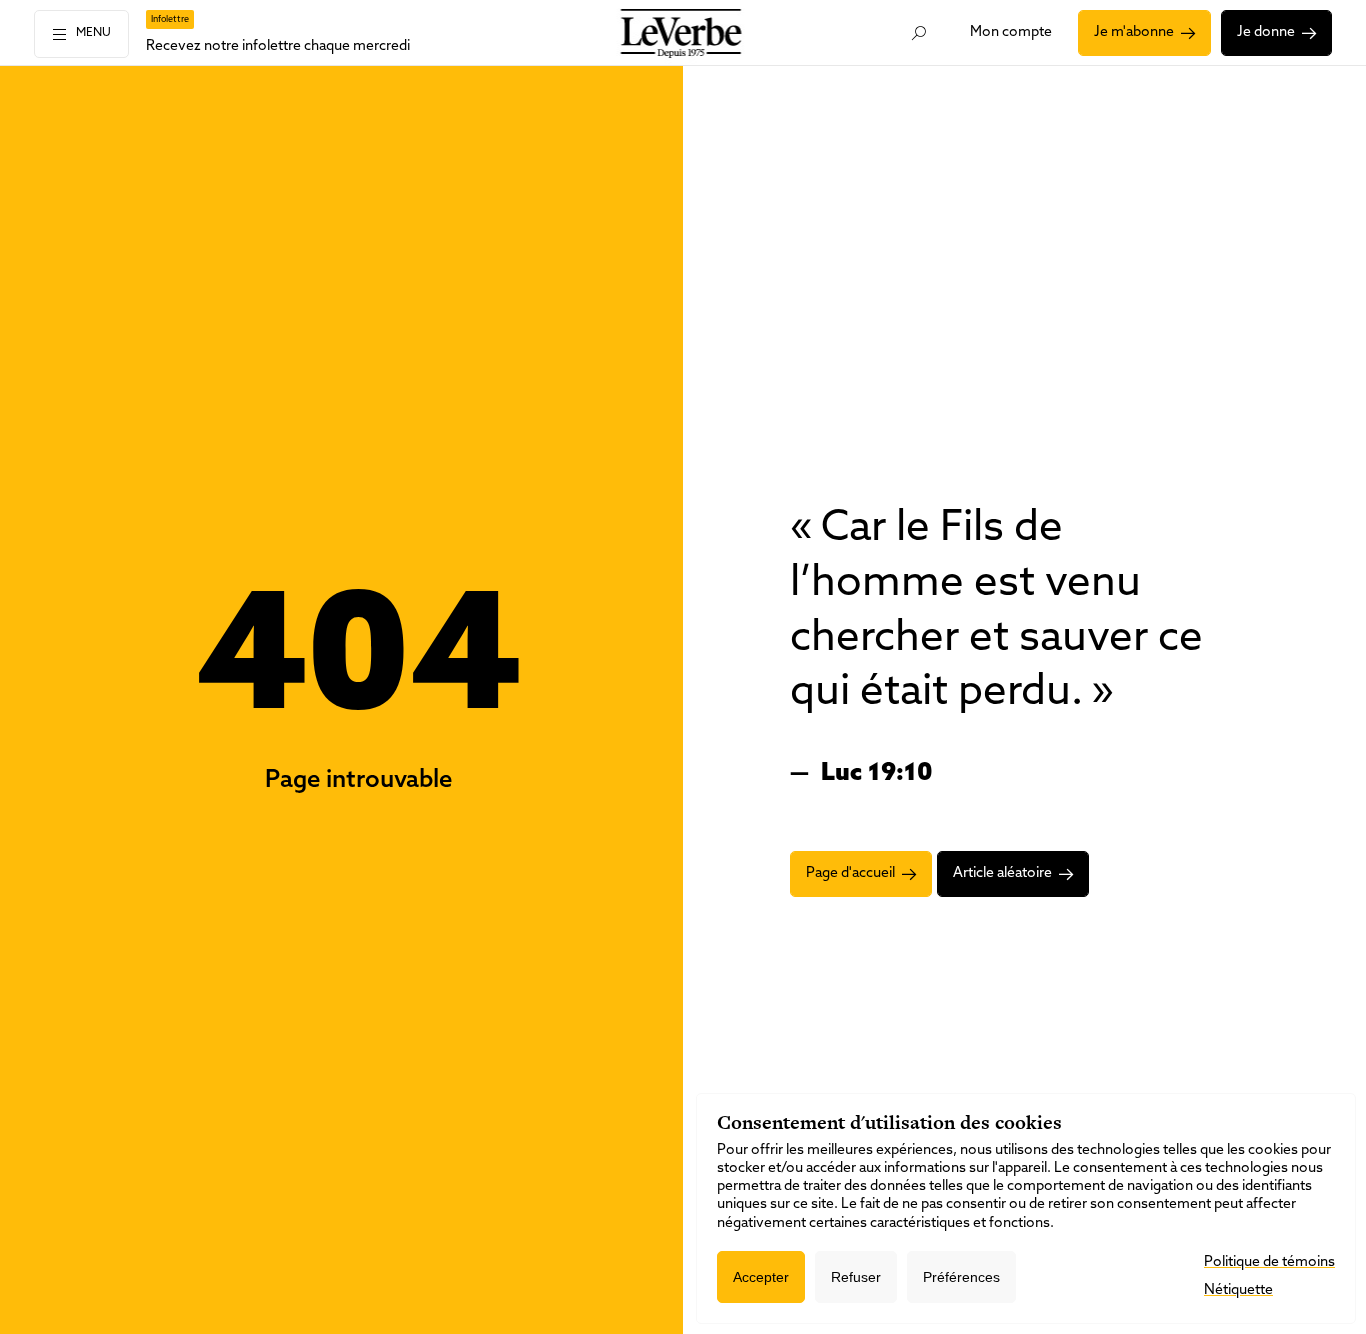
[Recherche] (918, 33)
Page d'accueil (850, 873)
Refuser (856, 1277)
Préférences (961, 1277)
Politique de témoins (1269, 1262)
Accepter (761, 1277)
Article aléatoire (1002, 873)
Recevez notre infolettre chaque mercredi (278, 46)
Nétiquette (1238, 1290)
